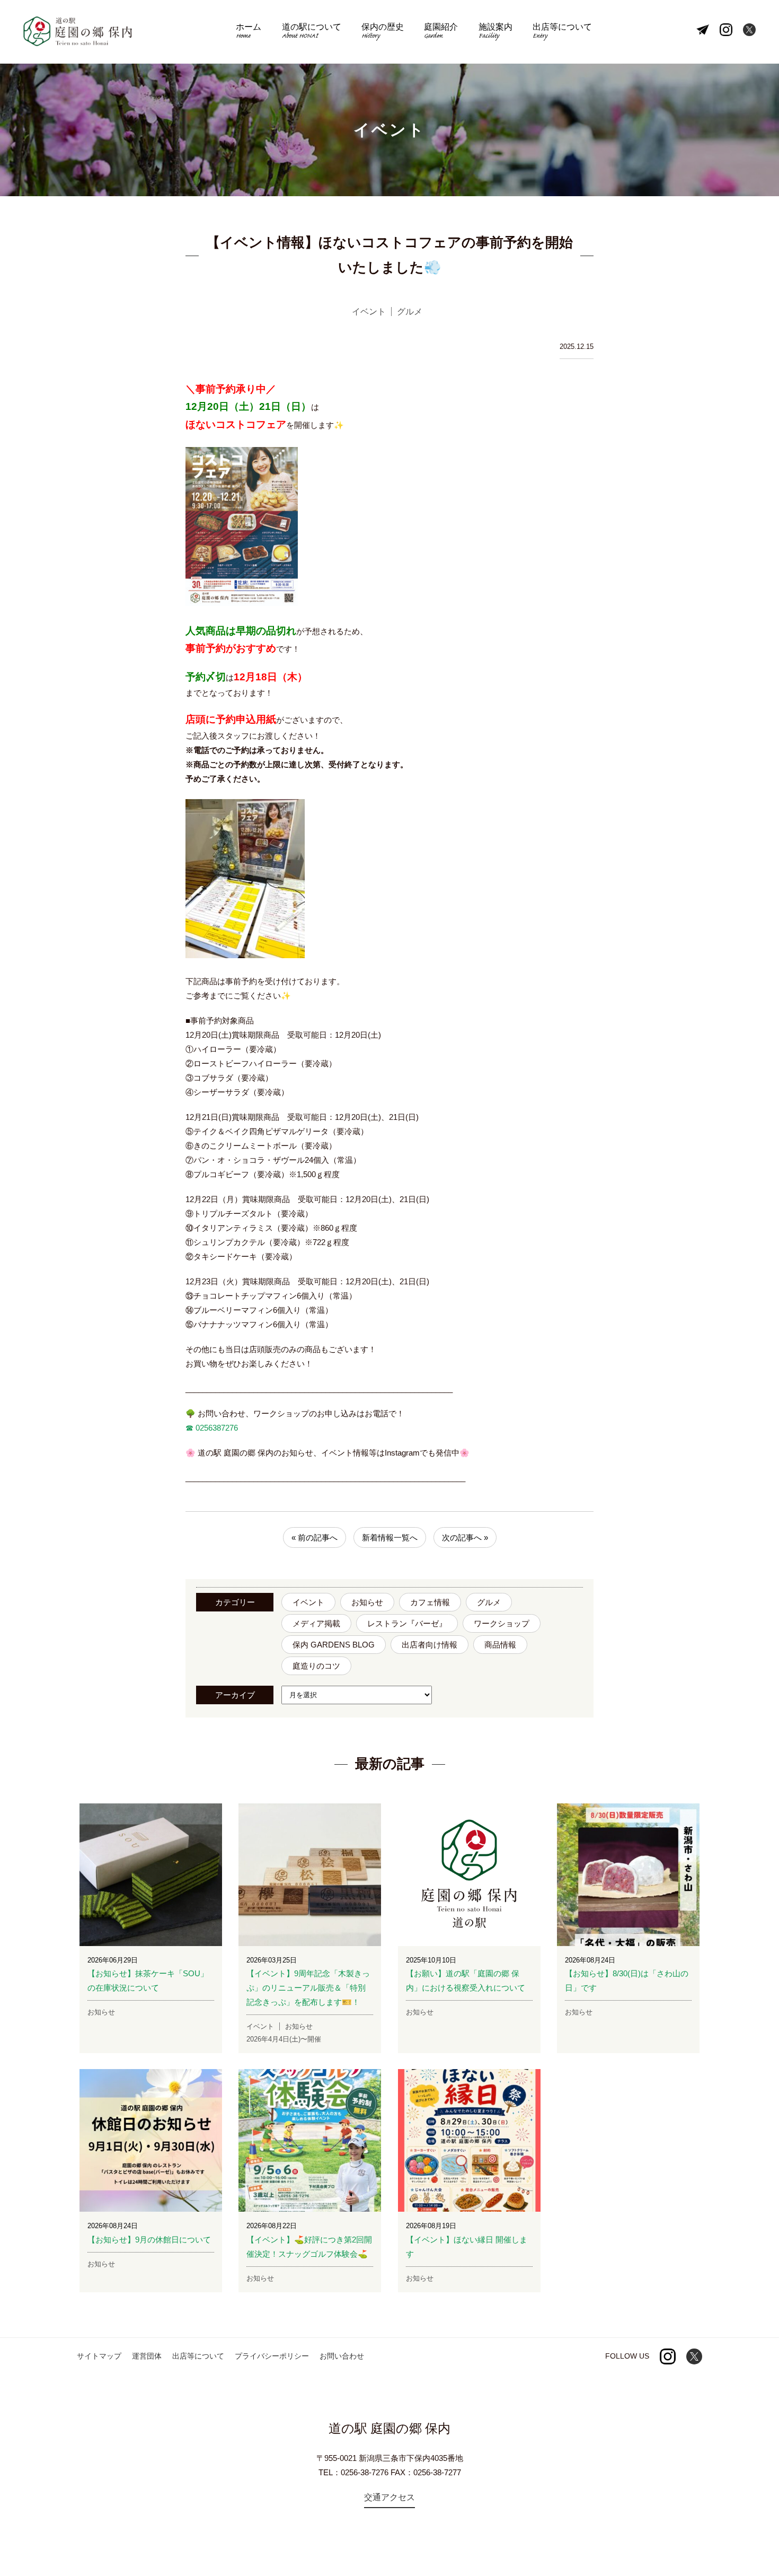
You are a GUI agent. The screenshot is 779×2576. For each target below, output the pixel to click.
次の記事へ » (465, 1537)
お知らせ (367, 1602)
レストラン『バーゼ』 (407, 1623)
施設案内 (495, 32)
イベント (308, 1602)
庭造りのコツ (316, 1666)
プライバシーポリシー (272, 2356)
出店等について (562, 32)
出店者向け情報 (430, 1645)
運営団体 (147, 2356)
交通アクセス (389, 2497)
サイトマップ (99, 2356)
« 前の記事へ (315, 1537)
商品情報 (500, 1645)
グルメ (489, 1602)
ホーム (249, 32)
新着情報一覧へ (390, 1537)
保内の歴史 (383, 32)
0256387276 (216, 1428)
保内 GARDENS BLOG (334, 1645)
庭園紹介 (441, 32)
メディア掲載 (316, 1623)
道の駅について (312, 32)
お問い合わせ (342, 2356)
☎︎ (189, 1428)
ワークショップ (502, 1623)
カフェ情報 (430, 1602)
